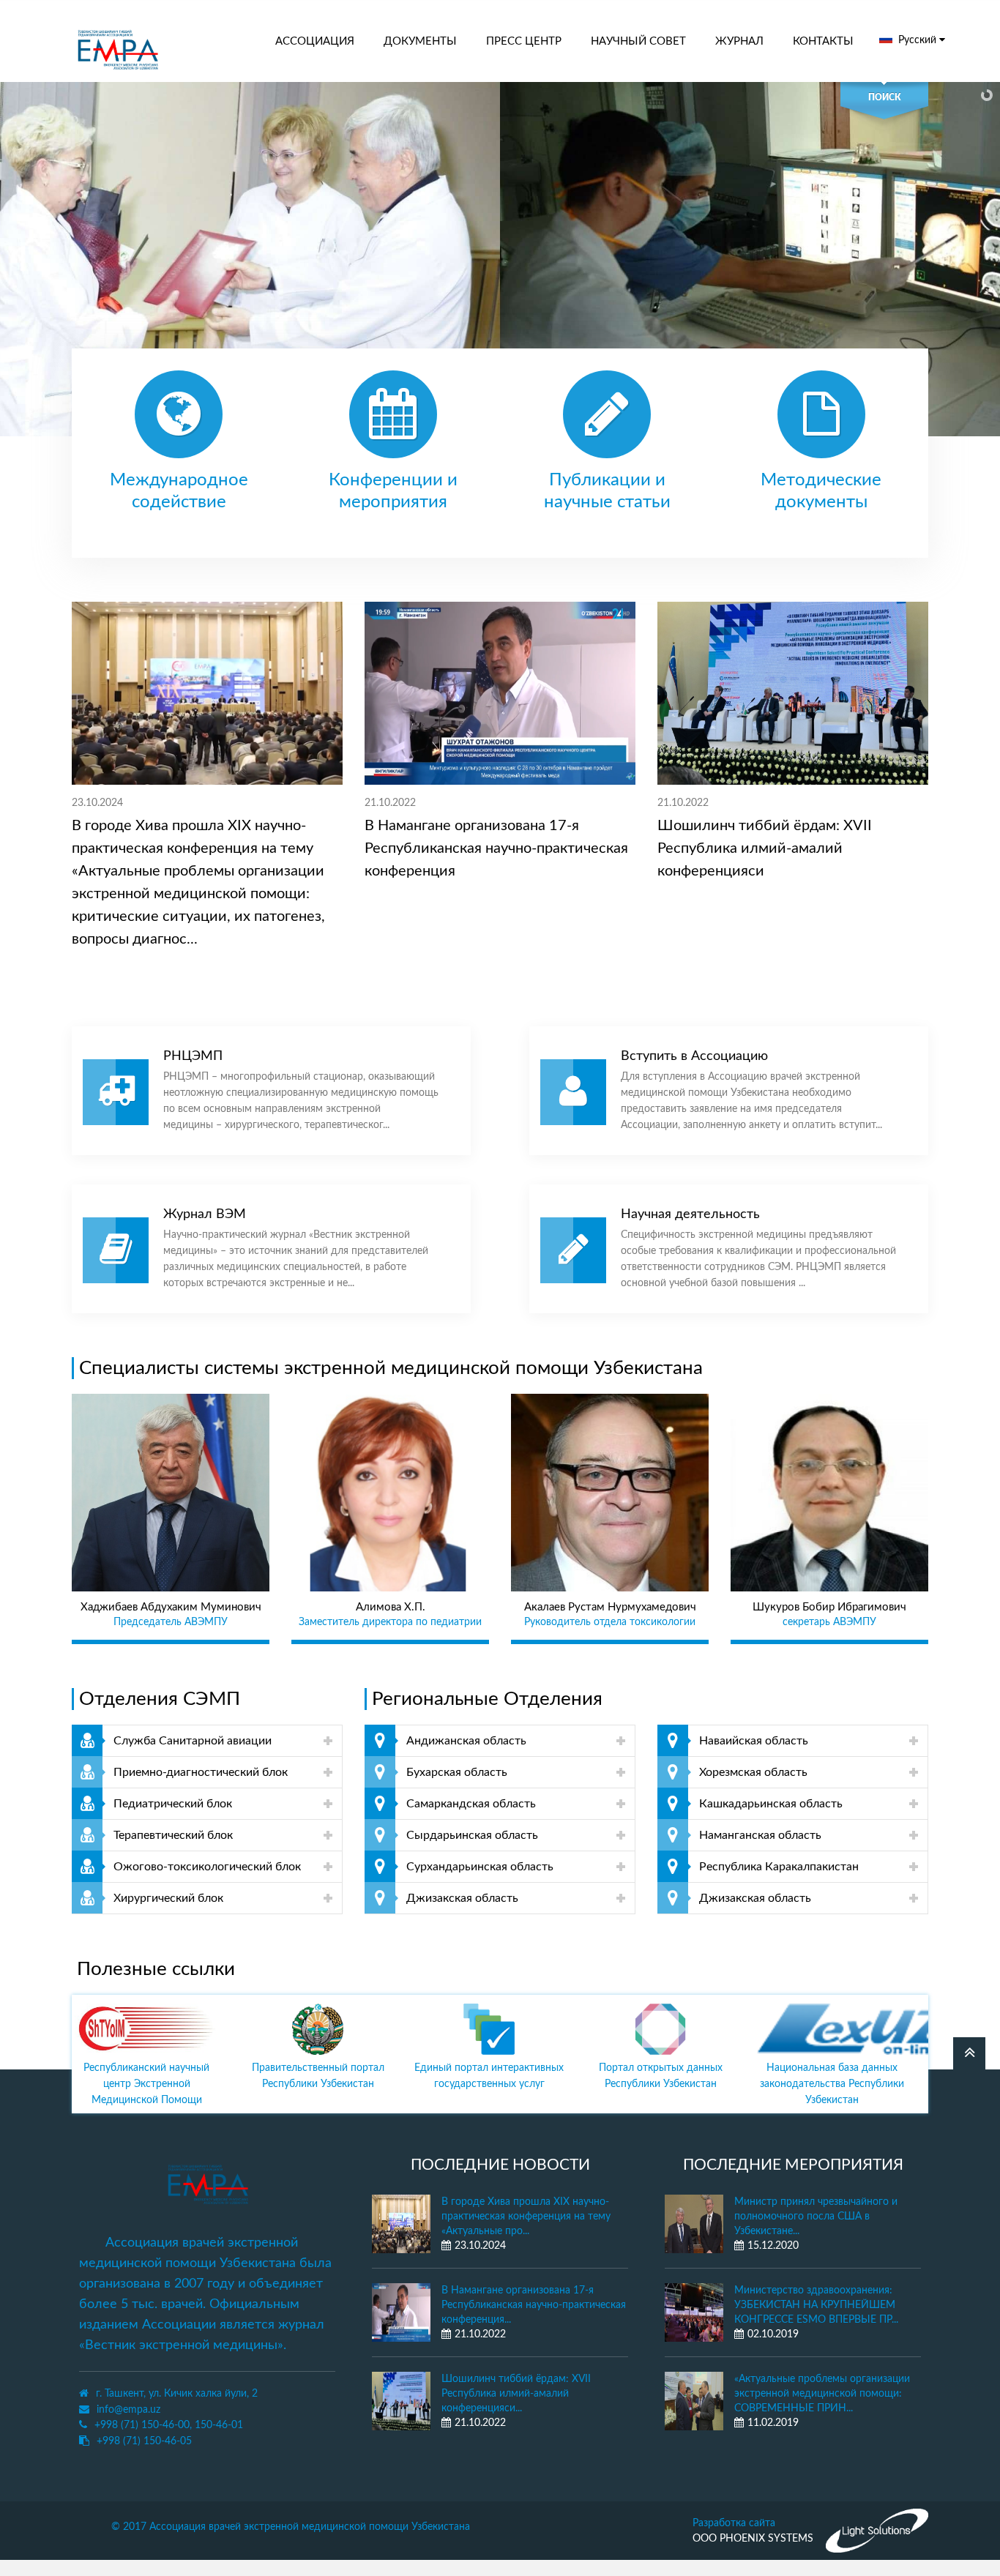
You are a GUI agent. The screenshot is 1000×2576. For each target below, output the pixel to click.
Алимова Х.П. (391, 1607)
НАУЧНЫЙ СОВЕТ (638, 41)
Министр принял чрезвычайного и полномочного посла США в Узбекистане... (816, 2217)
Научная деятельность (690, 1214)
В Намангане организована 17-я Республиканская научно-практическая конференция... (534, 2305)
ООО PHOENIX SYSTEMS (753, 2539)
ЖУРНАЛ (739, 41)
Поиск (885, 97)
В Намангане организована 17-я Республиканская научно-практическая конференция (496, 848)
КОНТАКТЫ (823, 41)
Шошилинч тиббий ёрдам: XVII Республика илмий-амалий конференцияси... (516, 2394)
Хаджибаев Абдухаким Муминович (171, 1607)
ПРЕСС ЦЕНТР (524, 41)
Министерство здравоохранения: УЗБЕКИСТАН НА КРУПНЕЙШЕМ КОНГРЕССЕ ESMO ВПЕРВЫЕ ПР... (816, 2305)
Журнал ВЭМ (205, 1214)
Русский (919, 40)
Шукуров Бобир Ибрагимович (829, 1607)
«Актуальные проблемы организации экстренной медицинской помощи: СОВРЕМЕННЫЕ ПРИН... (822, 2394)
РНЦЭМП (193, 1056)
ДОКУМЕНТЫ (420, 41)
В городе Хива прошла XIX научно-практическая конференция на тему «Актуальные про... (526, 2217)
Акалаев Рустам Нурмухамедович (610, 1607)
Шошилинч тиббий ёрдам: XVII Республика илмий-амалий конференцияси (765, 848)
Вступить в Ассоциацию (694, 1056)
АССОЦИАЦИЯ (315, 41)
